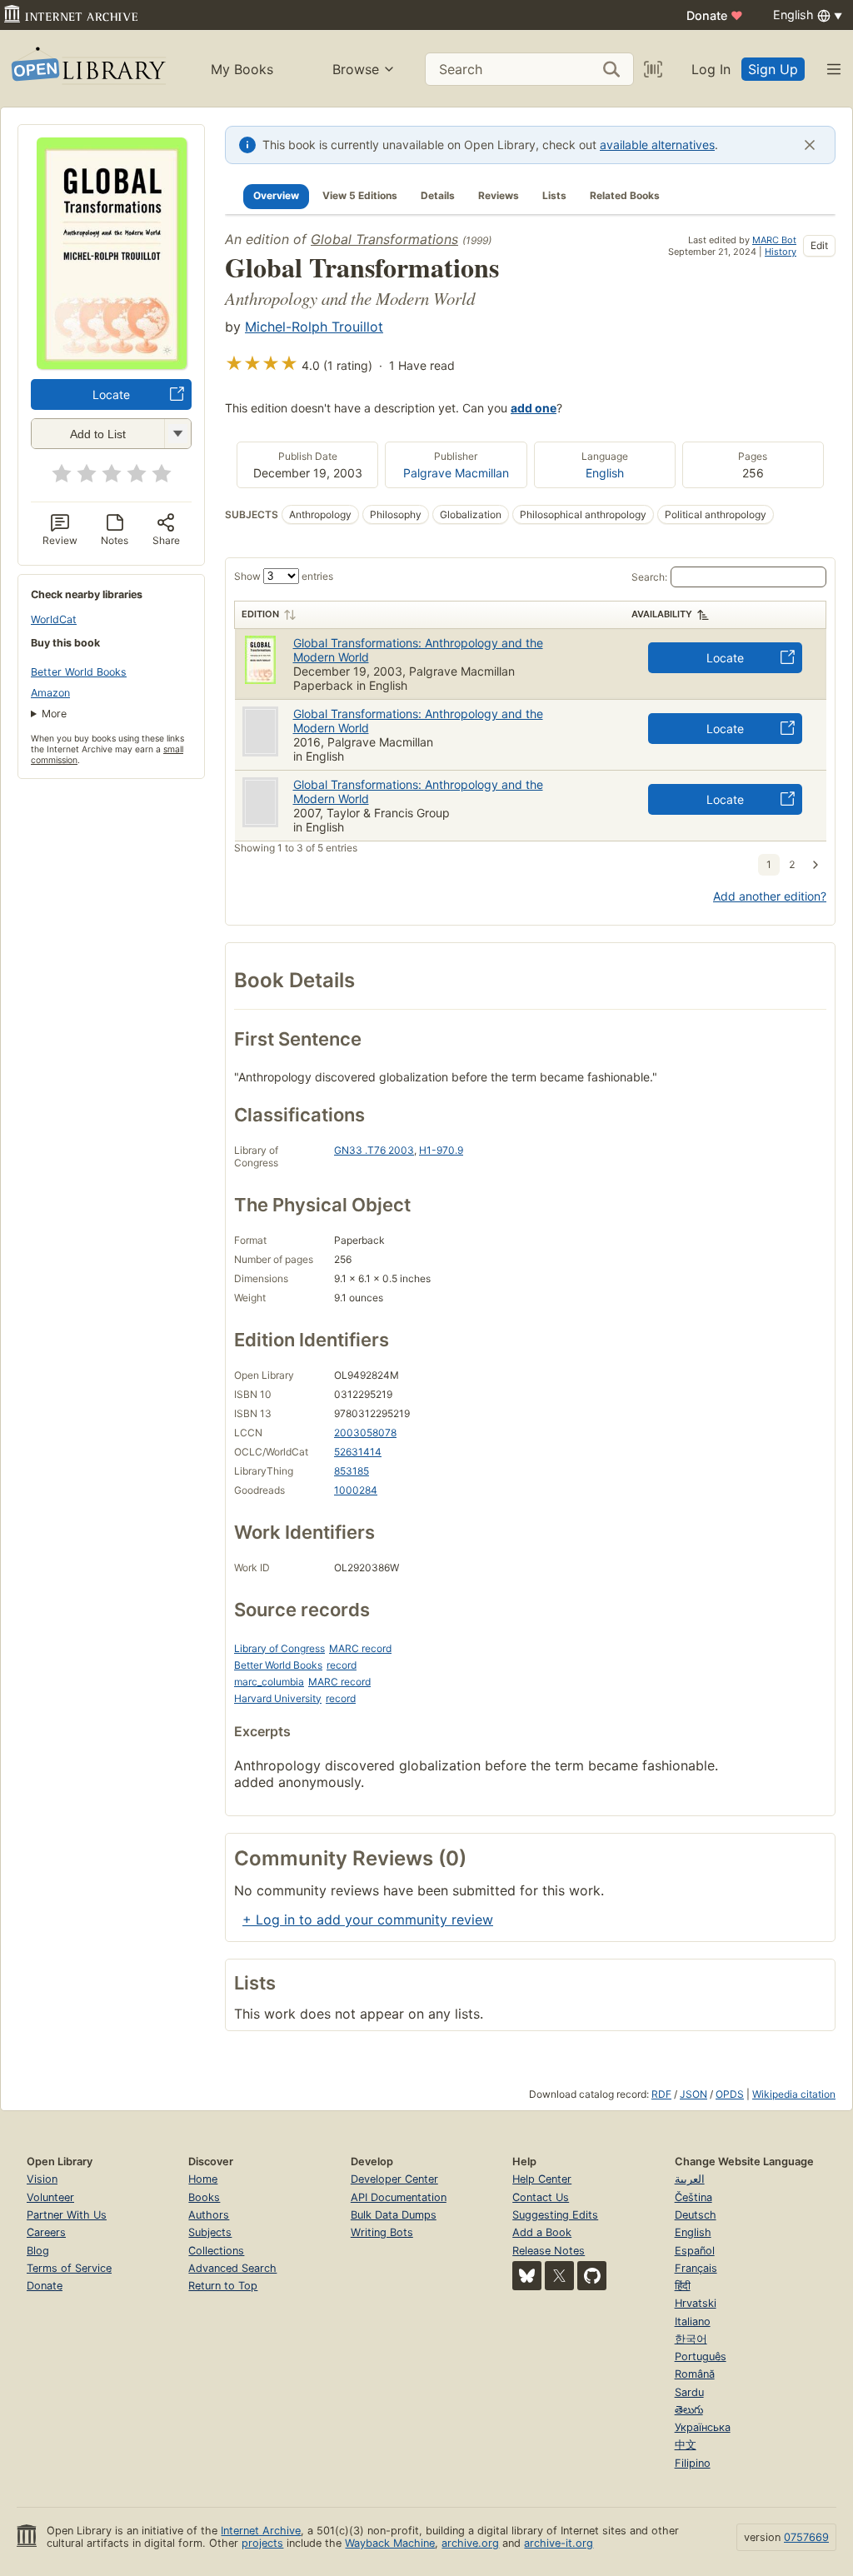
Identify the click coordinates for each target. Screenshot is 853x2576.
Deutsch (696, 2215)
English (605, 473)
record (342, 1665)
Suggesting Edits (555, 2215)
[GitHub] (592, 2276)
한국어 (691, 2339)
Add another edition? (770, 896)
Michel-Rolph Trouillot (314, 327)
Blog (38, 2251)
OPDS (730, 2094)
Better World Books (79, 672)
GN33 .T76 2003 (374, 1150)
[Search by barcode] (653, 69)
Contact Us (541, 2197)
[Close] (810, 145)
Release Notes (549, 2251)
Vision (42, 2179)
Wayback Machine (390, 2543)
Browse (356, 69)
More (54, 714)
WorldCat (54, 619)
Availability (662, 614)
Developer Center (394, 2179)
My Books (242, 69)
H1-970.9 (441, 1150)
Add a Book (542, 2232)
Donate (715, 15)
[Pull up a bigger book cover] (112, 364)
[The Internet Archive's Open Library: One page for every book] (87, 69)
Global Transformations (384, 239)
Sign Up (773, 69)
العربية (690, 2179)
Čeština (693, 2197)
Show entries (284, 576)
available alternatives (657, 145)
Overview (276, 195)
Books (204, 2197)
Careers (46, 2232)
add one (534, 408)
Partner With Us (67, 2215)
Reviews (499, 195)
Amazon (50, 693)
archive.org (470, 2543)
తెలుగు (689, 2410)
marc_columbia (269, 1682)
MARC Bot (774, 240)
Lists (554, 195)
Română (695, 2374)
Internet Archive (261, 2531)
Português (701, 2356)
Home (203, 2179)
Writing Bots (382, 2232)
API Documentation (399, 2197)
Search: (649, 577)
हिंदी (683, 2286)
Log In (711, 69)
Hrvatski (696, 2303)
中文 (686, 2445)
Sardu (689, 2392)
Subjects (210, 2232)
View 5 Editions (360, 195)
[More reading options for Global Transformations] (177, 434)
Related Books (625, 195)
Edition (260, 614)
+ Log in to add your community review (368, 1920)
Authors (209, 2215)
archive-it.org (559, 2543)
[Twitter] (559, 2276)
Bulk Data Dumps (394, 2215)
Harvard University (278, 1698)
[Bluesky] (527, 2276)
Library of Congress (279, 1648)
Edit (819, 245)
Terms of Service (69, 2268)
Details (438, 195)
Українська (703, 2427)
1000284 (356, 1490)
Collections (216, 2251)
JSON (693, 2094)
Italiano (693, 2321)
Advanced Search (232, 2268)
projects (262, 2543)
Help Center (542, 2179)
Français (696, 2268)
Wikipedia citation (794, 2094)
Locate (111, 394)
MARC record (360, 1648)
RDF (661, 2094)
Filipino (693, 2463)
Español (695, 2251)
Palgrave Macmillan (456, 473)
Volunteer (50, 2197)
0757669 (806, 2537)
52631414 (358, 1452)
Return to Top (223, 2286)
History (781, 252)
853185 (352, 1471)
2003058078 (365, 1433)
